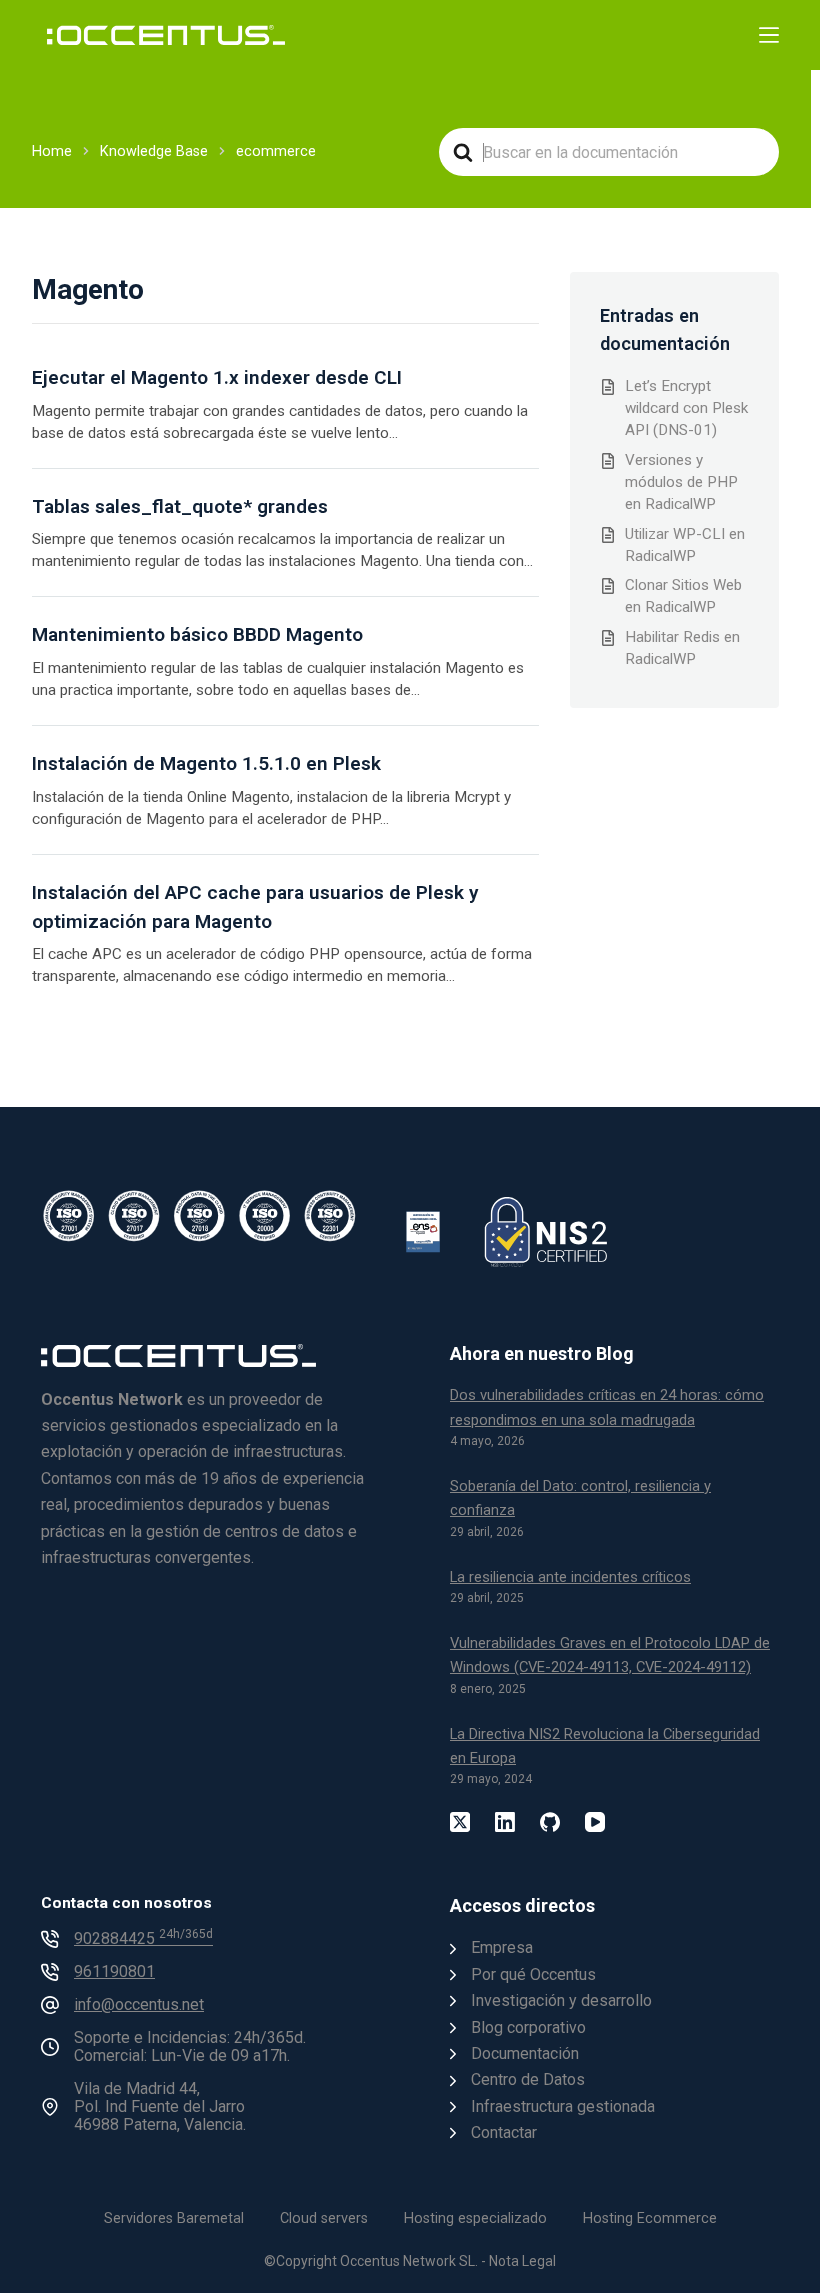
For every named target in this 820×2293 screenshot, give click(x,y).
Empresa (502, 1947)
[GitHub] (550, 1822)
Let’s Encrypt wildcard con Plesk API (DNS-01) (686, 408)
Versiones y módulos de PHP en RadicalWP (681, 482)
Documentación (525, 2053)
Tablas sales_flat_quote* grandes (180, 506)
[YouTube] (595, 1822)
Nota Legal (522, 2261)
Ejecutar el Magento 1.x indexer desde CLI (217, 377)
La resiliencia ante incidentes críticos (570, 1577)
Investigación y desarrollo (561, 2000)
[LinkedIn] (505, 1822)
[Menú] (769, 35)
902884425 (143, 1938)
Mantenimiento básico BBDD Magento (197, 634)
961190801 (114, 1971)
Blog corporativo (528, 2027)
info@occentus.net (139, 2004)
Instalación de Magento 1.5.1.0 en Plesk (206, 763)
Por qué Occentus (533, 1974)
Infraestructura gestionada (563, 2106)
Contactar (504, 2132)
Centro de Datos (528, 2079)
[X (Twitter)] (460, 1822)
